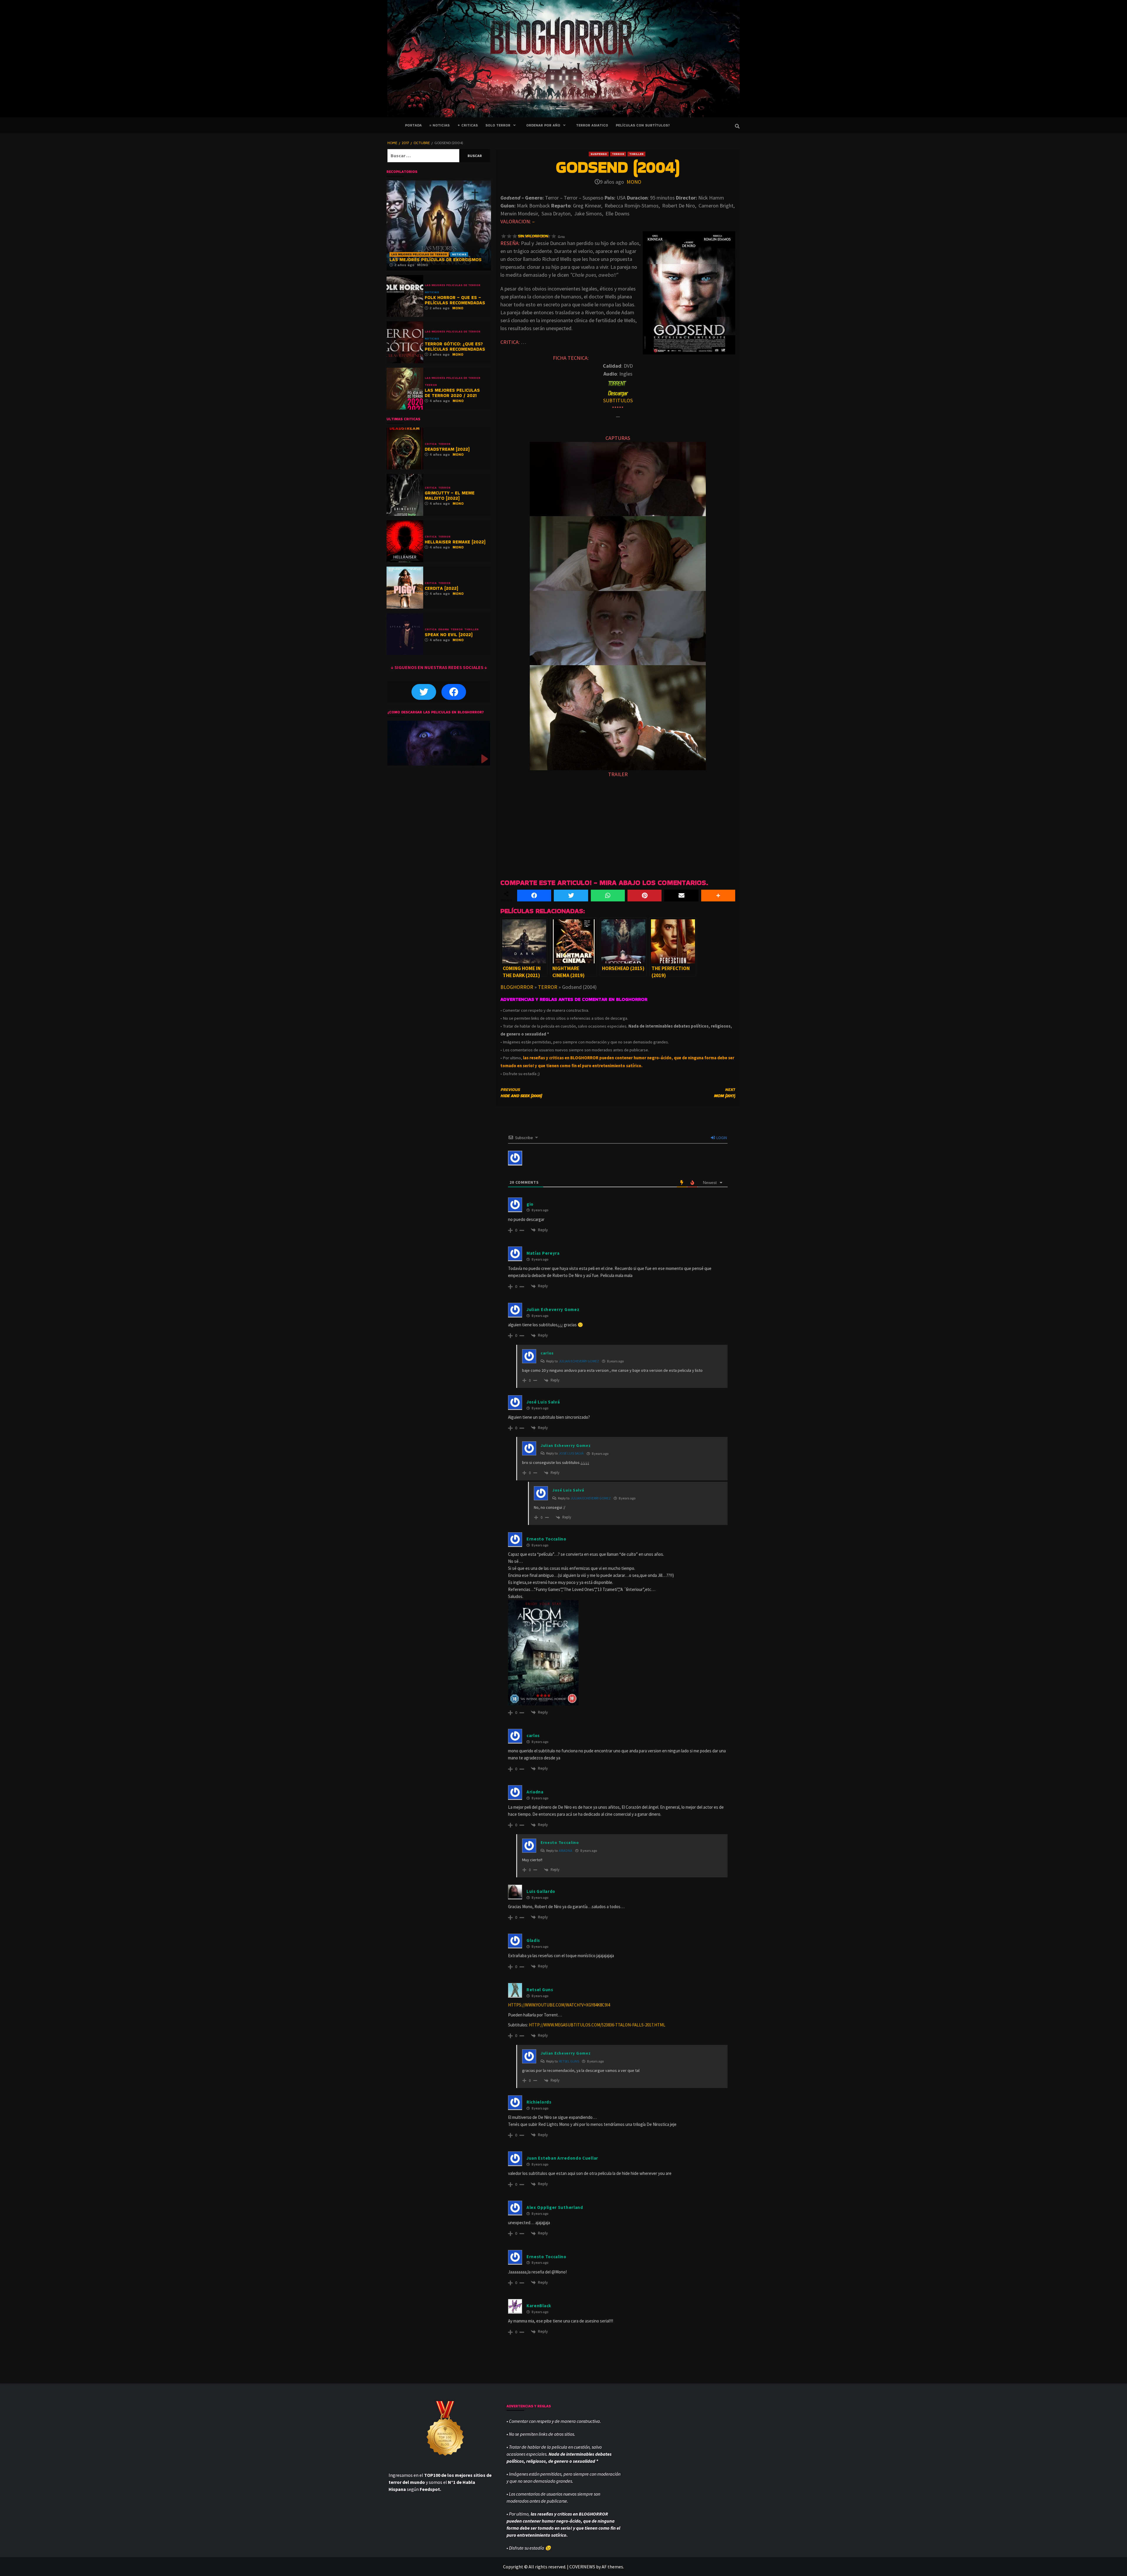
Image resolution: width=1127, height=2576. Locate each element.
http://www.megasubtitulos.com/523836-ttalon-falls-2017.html (597, 2025)
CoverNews (582, 2567)
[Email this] (681, 896)
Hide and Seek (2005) (521, 1093)
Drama (444, 629)
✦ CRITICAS (468, 125)
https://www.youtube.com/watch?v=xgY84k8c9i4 (559, 2005)
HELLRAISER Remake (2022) (455, 542)
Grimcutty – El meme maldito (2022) (450, 495)
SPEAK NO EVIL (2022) (449, 635)
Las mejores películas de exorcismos (436, 260)
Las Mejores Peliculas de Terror (419, 254)
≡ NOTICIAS (440, 125)
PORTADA (413, 125)
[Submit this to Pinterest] (645, 896)
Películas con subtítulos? (643, 125)
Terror (618, 154)
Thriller (636, 154)
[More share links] (718, 896)
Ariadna (566, 1851)
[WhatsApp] (608, 896)
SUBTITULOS (618, 400)
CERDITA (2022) (441, 588)
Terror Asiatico (592, 125)
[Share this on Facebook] (534, 896)
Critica (431, 444)
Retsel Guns (569, 2061)
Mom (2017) (724, 1093)
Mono (634, 182)
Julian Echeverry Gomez (579, 1361)
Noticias (459, 254)
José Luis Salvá (571, 1453)
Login (721, 1138)
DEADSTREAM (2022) (447, 449)
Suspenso (599, 154)
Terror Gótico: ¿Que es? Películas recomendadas (455, 346)
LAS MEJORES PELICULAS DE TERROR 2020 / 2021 (452, 393)
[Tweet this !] (571, 896)
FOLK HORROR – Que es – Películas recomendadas (455, 300)
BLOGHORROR (517, 987)
